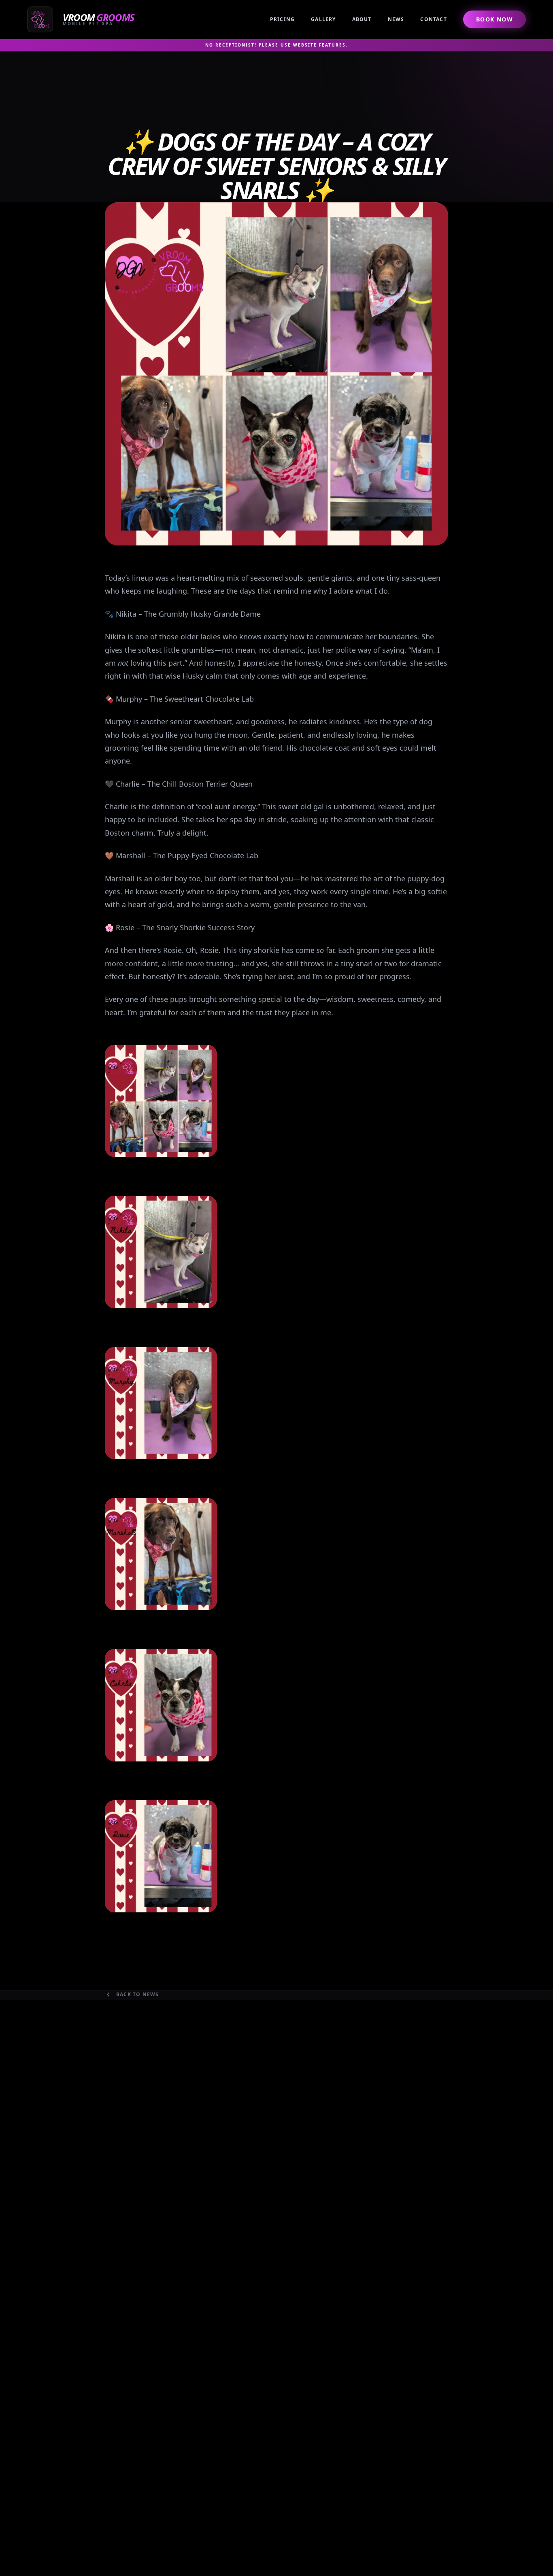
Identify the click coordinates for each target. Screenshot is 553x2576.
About (362, 19)
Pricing (282, 19)
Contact (433, 19)
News (396, 19)
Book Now (495, 19)
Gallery (323, 19)
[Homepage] (82, 19)
